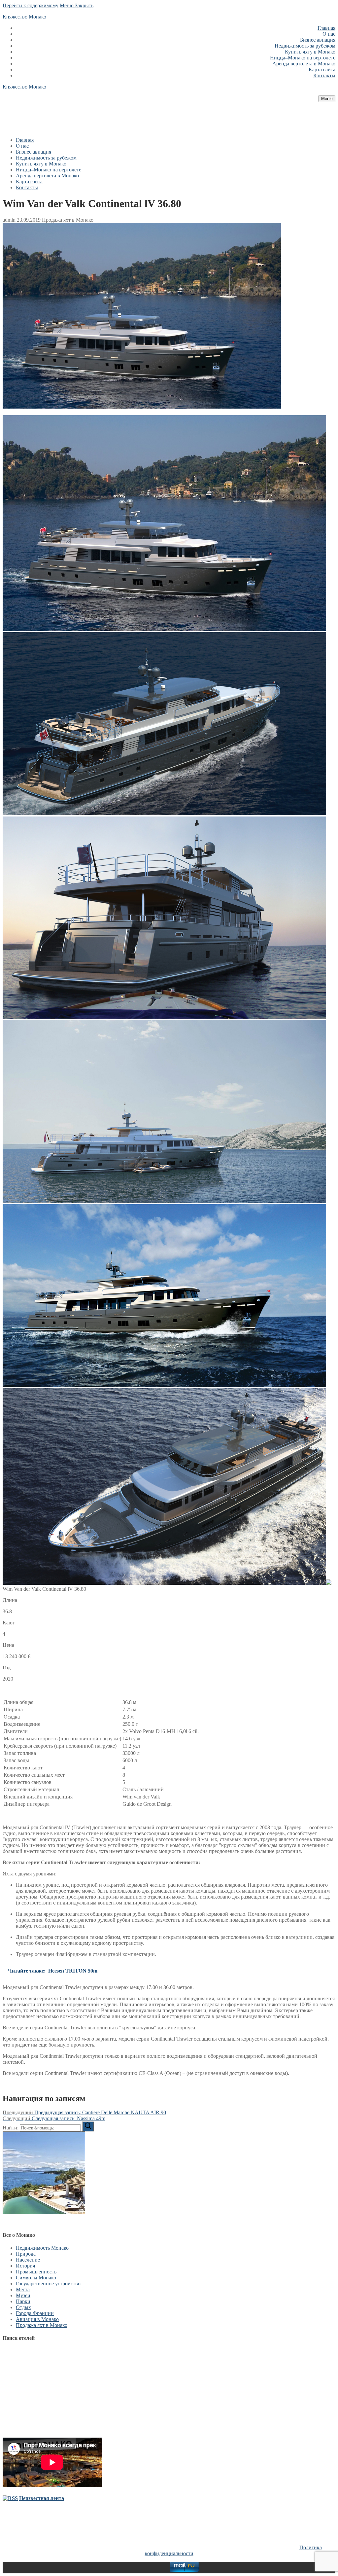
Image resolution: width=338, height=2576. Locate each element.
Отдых (23, 2307)
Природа (26, 2254)
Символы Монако (36, 2278)
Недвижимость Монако (42, 2248)
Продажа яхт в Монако (67, 220)
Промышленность (36, 2272)
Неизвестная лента (42, 2498)
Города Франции (35, 2313)
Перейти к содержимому (31, 5)
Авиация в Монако (37, 2319)
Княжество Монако (24, 17)
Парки (23, 2301)
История (25, 2266)
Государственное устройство (48, 2284)
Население (28, 2260)
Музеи (23, 2295)
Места (23, 2289)
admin (9, 220)
